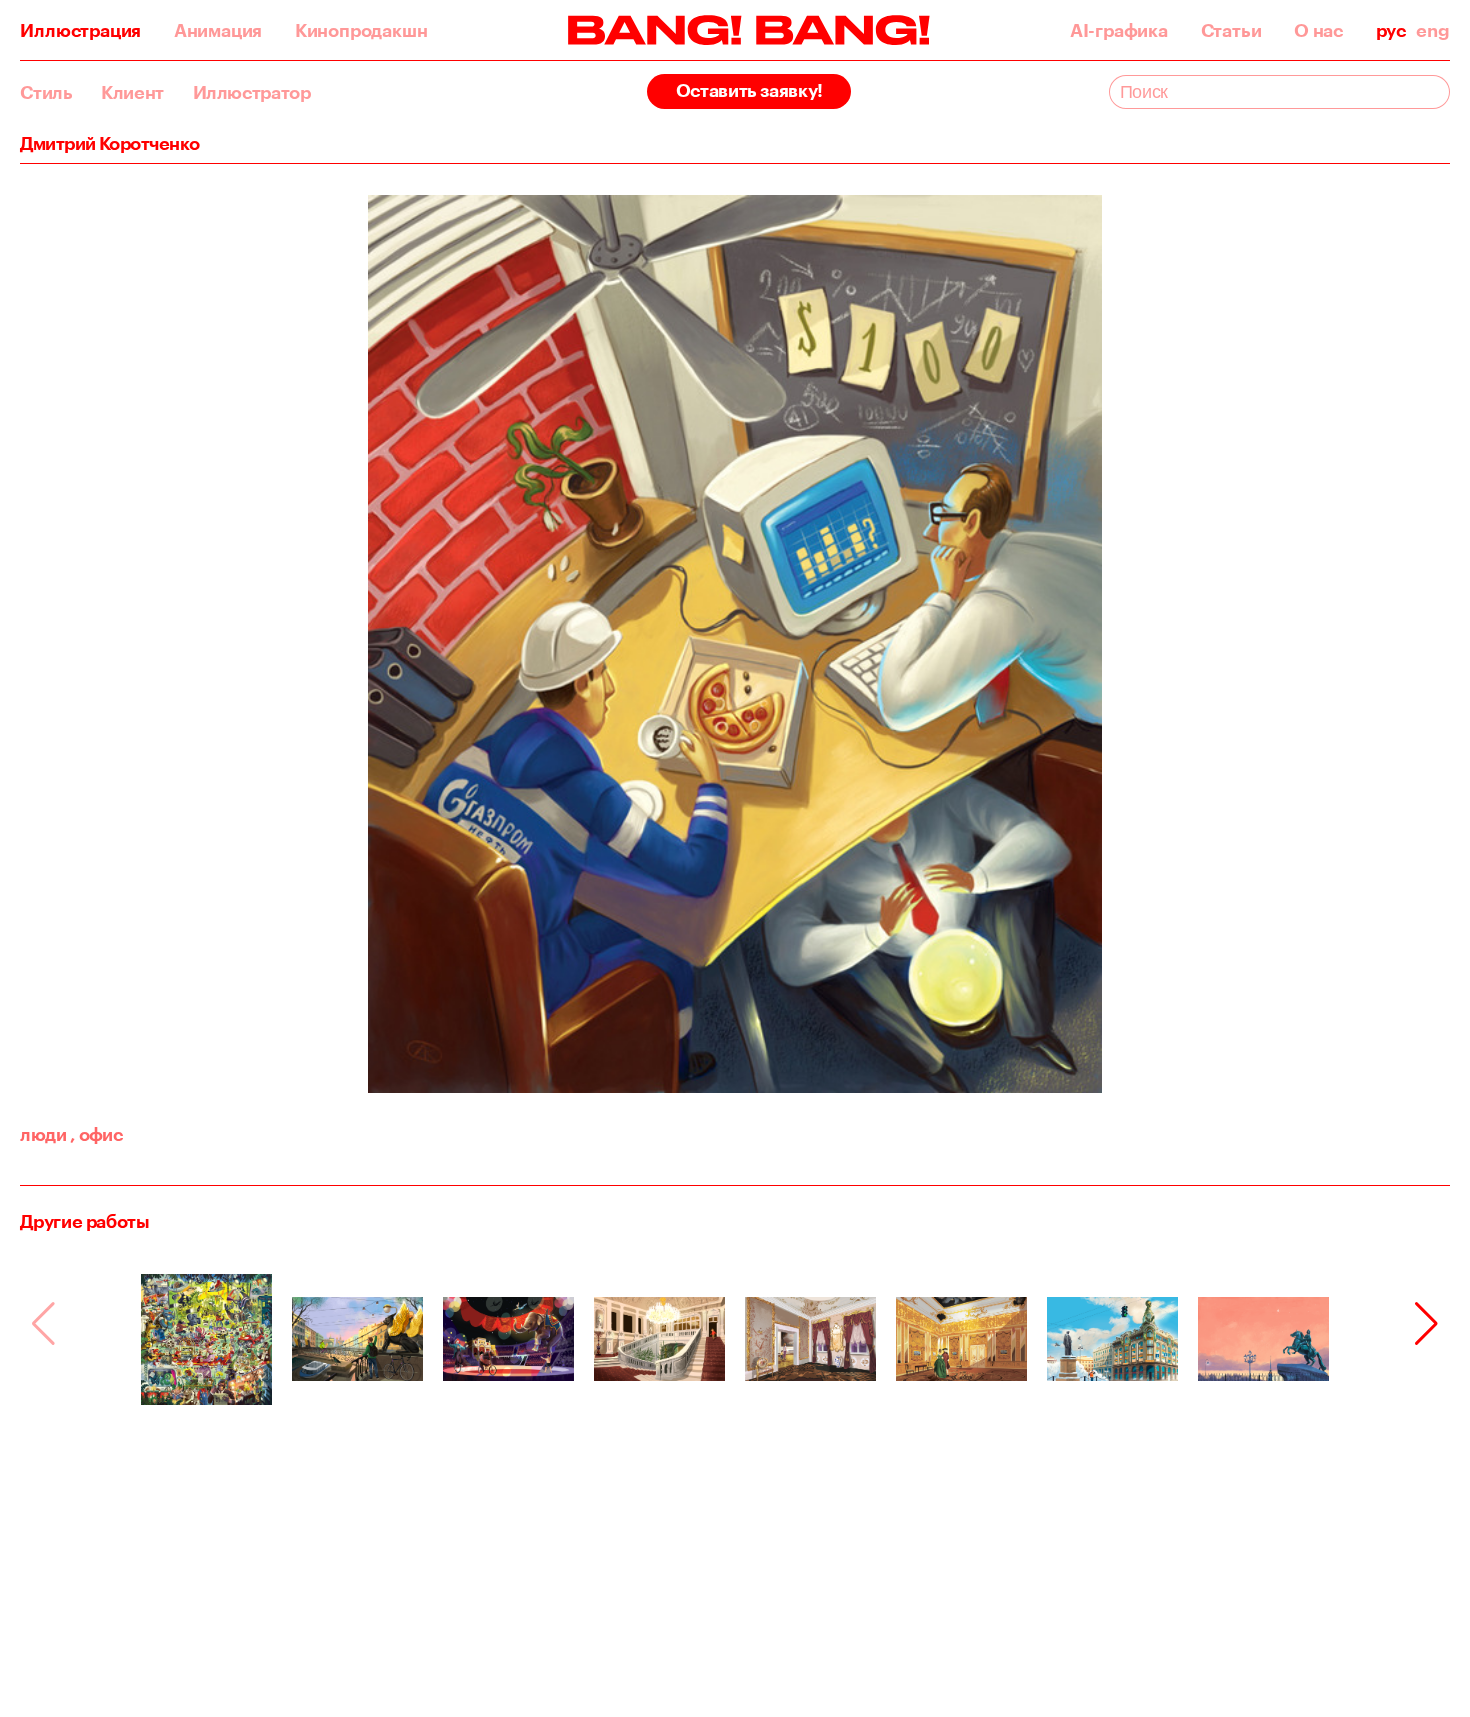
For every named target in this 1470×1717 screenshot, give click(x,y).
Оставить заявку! (749, 90)
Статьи (1231, 30)
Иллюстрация (80, 30)
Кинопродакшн (361, 30)
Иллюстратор (252, 92)
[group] (206, 1339)
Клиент (132, 92)
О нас (1318, 30)
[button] (1426, 1324)
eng (1432, 30)
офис (96, 1134)
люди (43, 1134)
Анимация (218, 30)
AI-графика (1119, 30)
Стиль (46, 92)
